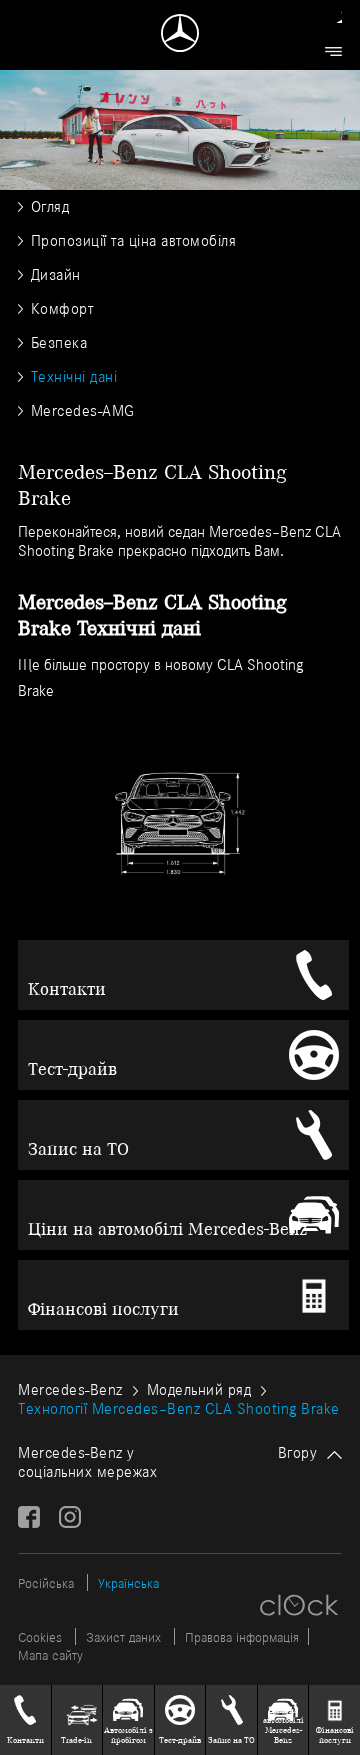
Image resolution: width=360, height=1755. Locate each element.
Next (316, 761)
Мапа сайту (50, 1655)
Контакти (67, 989)
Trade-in (76, 1740)
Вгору (298, 1452)
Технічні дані (74, 376)
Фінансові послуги (103, 1309)
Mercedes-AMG (83, 410)
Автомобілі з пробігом (128, 1735)
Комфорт (62, 308)
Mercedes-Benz (70, 1389)
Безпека (59, 342)
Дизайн (56, 274)
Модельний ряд (199, 1389)
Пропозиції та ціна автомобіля (133, 240)
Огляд (50, 206)
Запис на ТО (78, 1149)
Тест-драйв (72, 1069)
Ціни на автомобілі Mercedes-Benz (168, 1229)
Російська (46, 1583)
